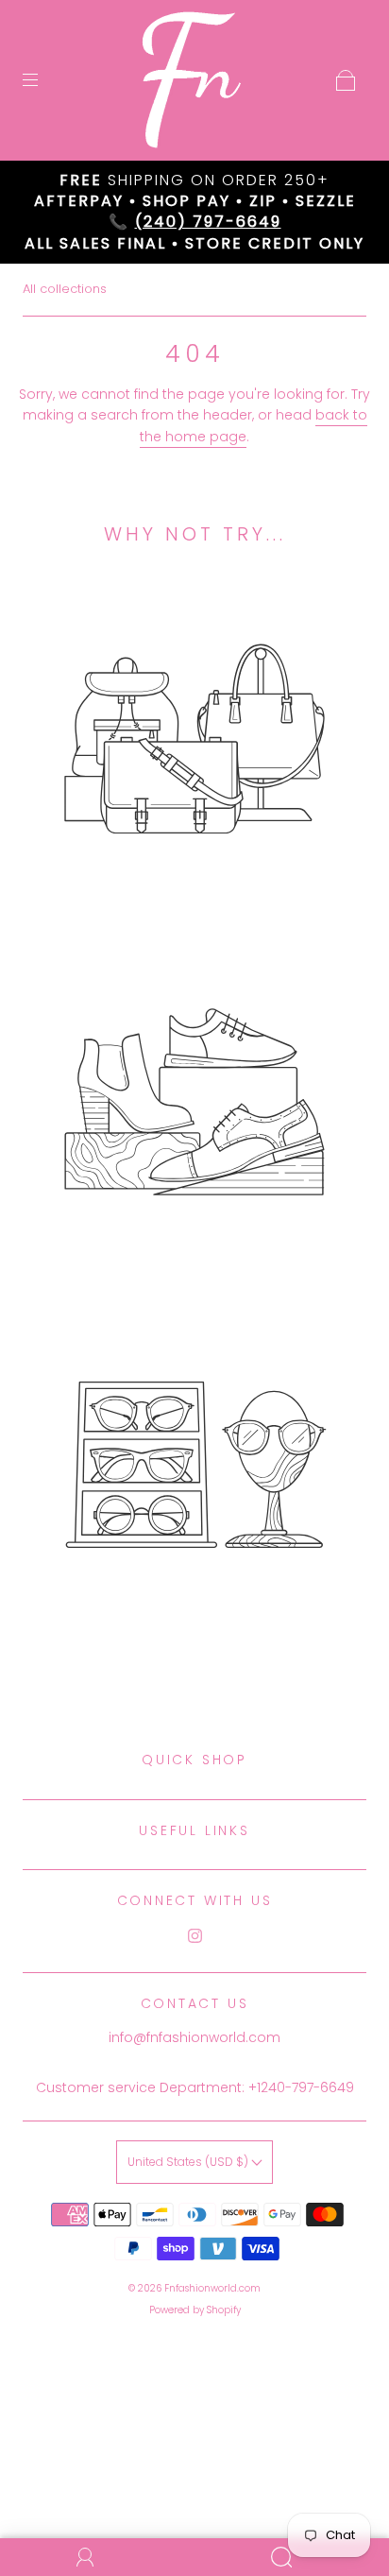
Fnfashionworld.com (212, 2288)
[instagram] (194, 1936)
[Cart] (346, 80)
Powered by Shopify (195, 2310)
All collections (65, 289)
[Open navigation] (43, 80)
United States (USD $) (189, 2162)
